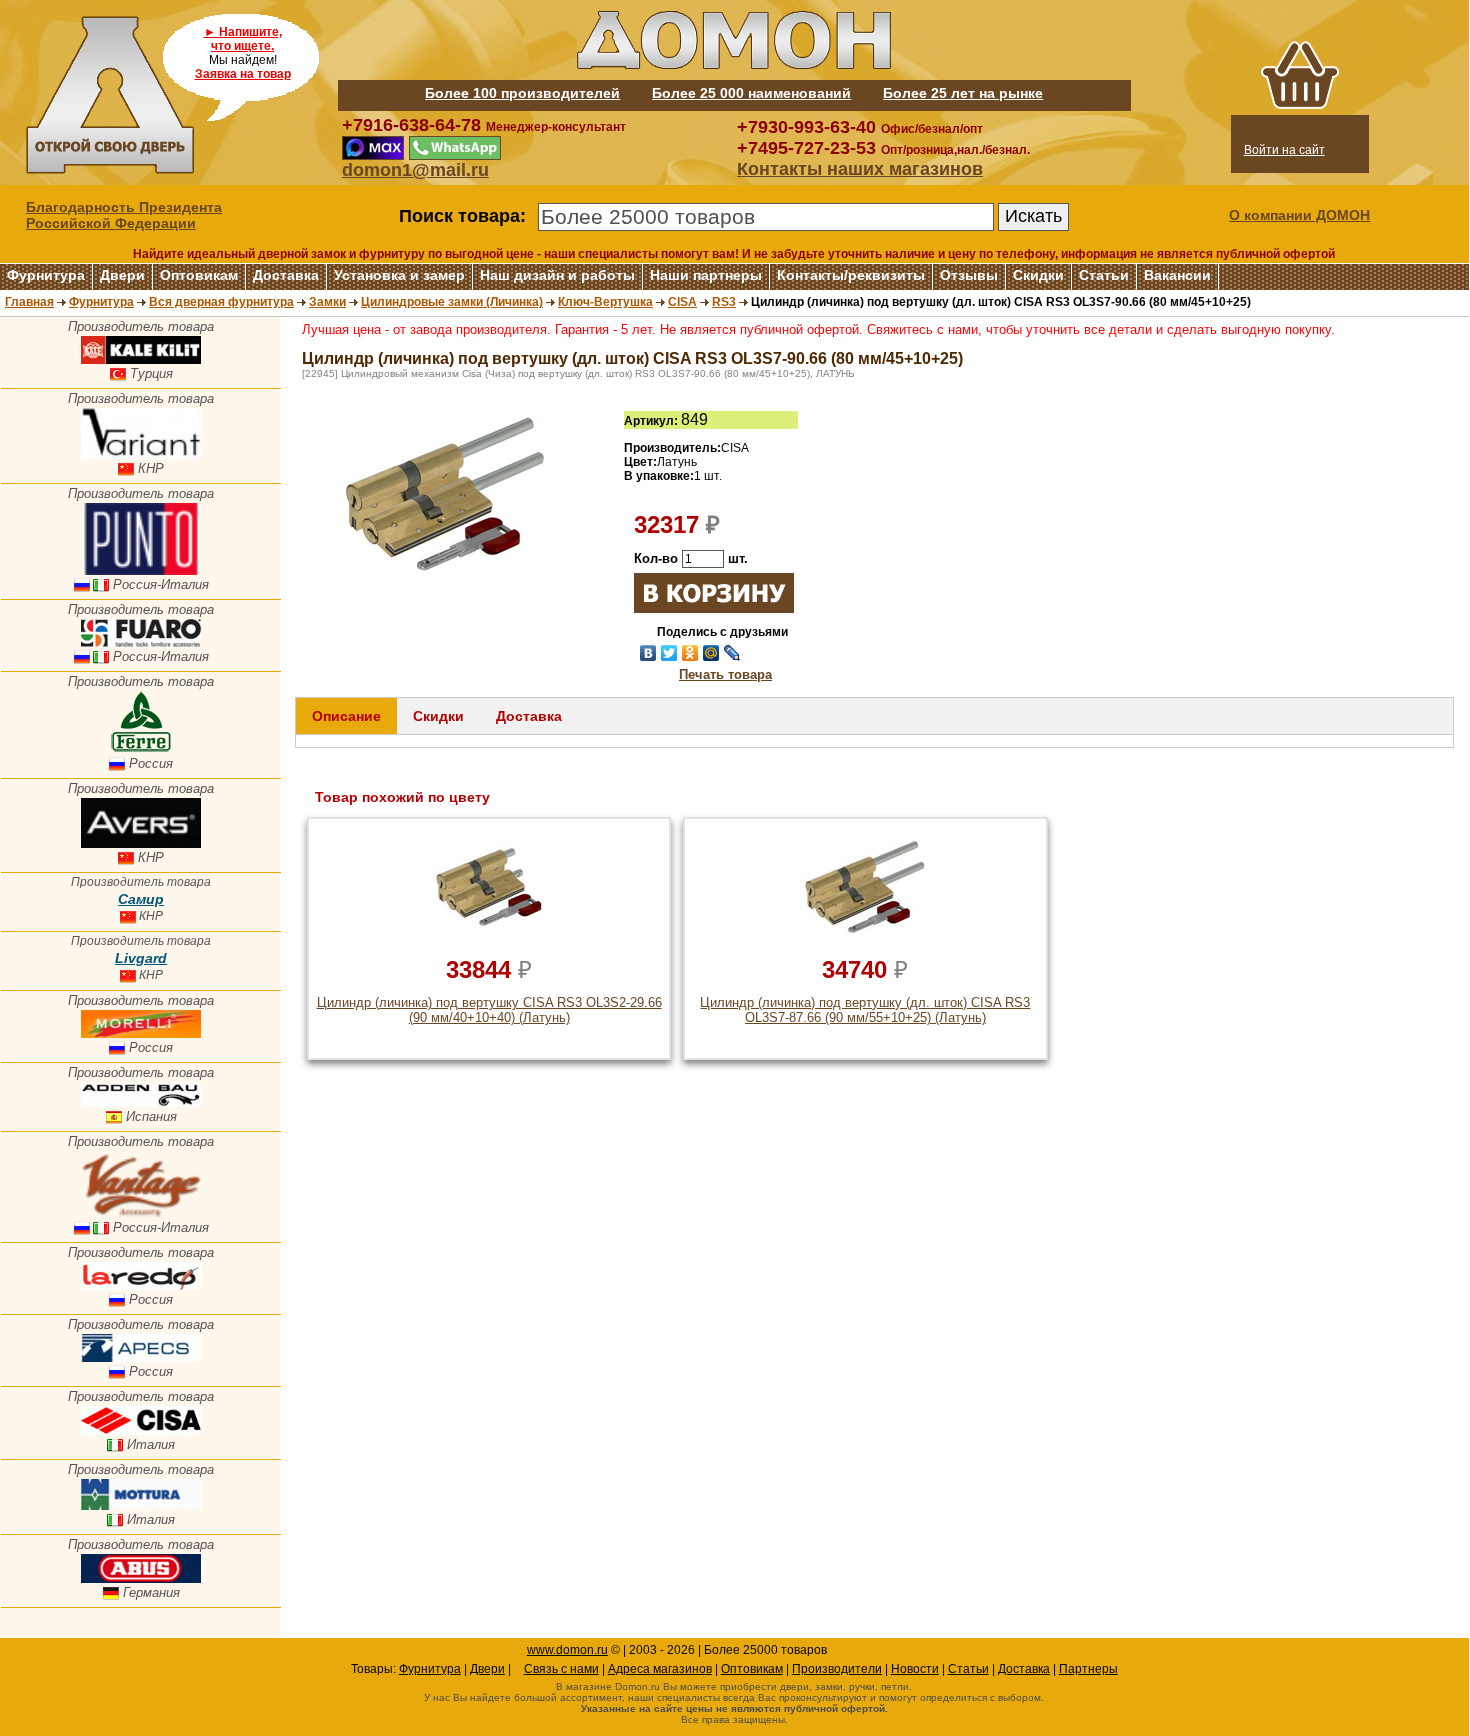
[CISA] (141, 1430)
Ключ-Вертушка (605, 302)
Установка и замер (399, 275)
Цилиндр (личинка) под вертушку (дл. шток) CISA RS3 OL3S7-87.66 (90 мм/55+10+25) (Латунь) (865, 1010)
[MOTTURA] (141, 1505)
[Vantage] (141, 1213)
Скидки (1038, 275)
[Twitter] (669, 653)
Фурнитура (46, 275)
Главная (29, 302)
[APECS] (141, 1357)
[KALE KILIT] (141, 359)
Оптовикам (199, 275)
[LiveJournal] (732, 653)
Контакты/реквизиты (851, 275)
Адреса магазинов (660, 1669)
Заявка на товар (243, 74)
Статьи (1104, 275)
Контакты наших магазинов (860, 169)
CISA (682, 302)
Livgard (141, 958)
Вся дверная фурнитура (221, 302)
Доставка (286, 275)
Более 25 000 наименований (751, 93)
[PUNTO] (141, 570)
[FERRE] (141, 749)
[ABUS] (141, 1578)
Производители (837, 1669)
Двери (122, 275)
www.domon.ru (567, 1650)
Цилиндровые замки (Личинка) (452, 302)
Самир (141, 899)
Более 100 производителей (522, 93)
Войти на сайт (1284, 150)
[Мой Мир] (711, 653)
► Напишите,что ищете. (243, 39)
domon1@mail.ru (415, 170)
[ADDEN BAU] (141, 1102)
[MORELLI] (141, 1033)
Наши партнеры (706, 275)
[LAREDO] (141, 1285)
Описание (346, 716)
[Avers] (141, 843)
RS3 (724, 302)
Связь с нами (561, 1669)
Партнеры (1088, 1669)
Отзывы (969, 275)
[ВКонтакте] (648, 653)
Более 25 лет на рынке (963, 93)
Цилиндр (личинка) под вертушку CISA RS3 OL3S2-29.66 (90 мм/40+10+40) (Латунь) (489, 1010)
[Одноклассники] (690, 653)
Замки (327, 302)
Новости (915, 1669)
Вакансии (1177, 275)
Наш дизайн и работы (557, 275)
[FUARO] (141, 642)
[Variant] (141, 454)
